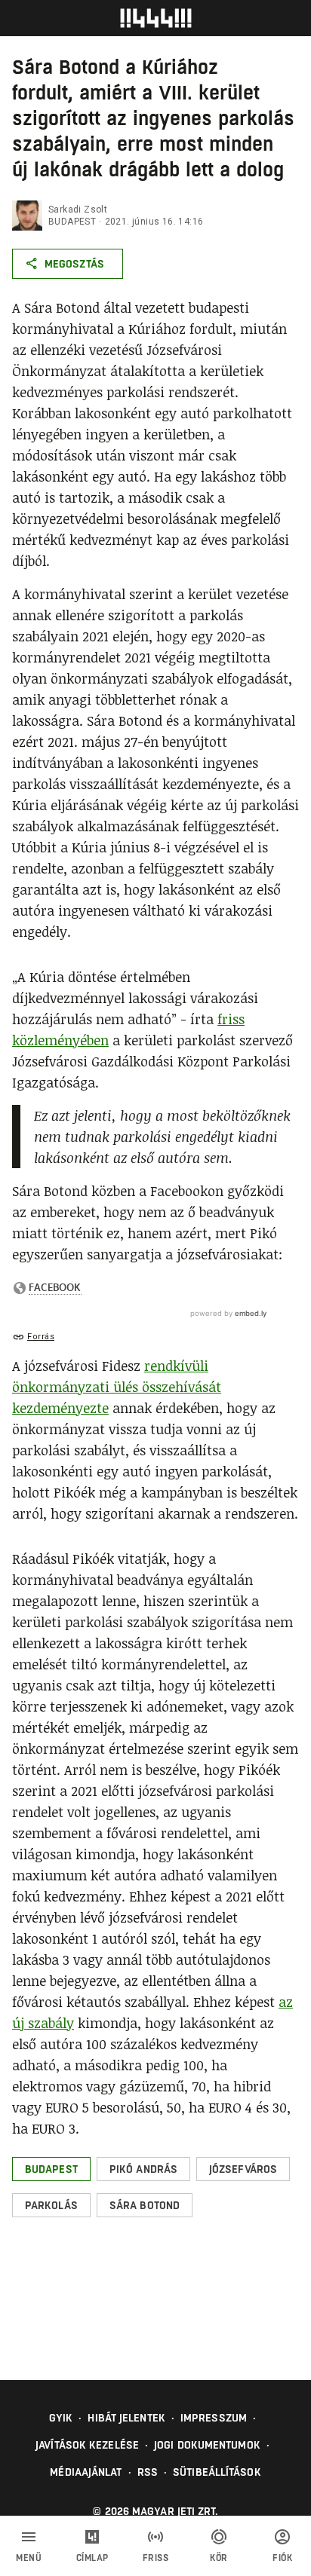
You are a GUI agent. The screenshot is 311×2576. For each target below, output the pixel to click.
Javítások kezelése (87, 2445)
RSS (148, 2472)
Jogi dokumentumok (207, 2445)
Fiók (282, 2558)
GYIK (61, 2418)
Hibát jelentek (126, 2418)
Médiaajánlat (86, 2472)
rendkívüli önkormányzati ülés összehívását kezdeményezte (117, 1387)
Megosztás (74, 264)
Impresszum (214, 2418)
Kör (219, 2558)
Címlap (92, 2558)
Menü (29, 2558)
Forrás (41, 1337)
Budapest (72, 222)
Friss (156, 2558)
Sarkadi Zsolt (78, 210)
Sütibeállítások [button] (217, 2472)
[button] (51, 2169)
